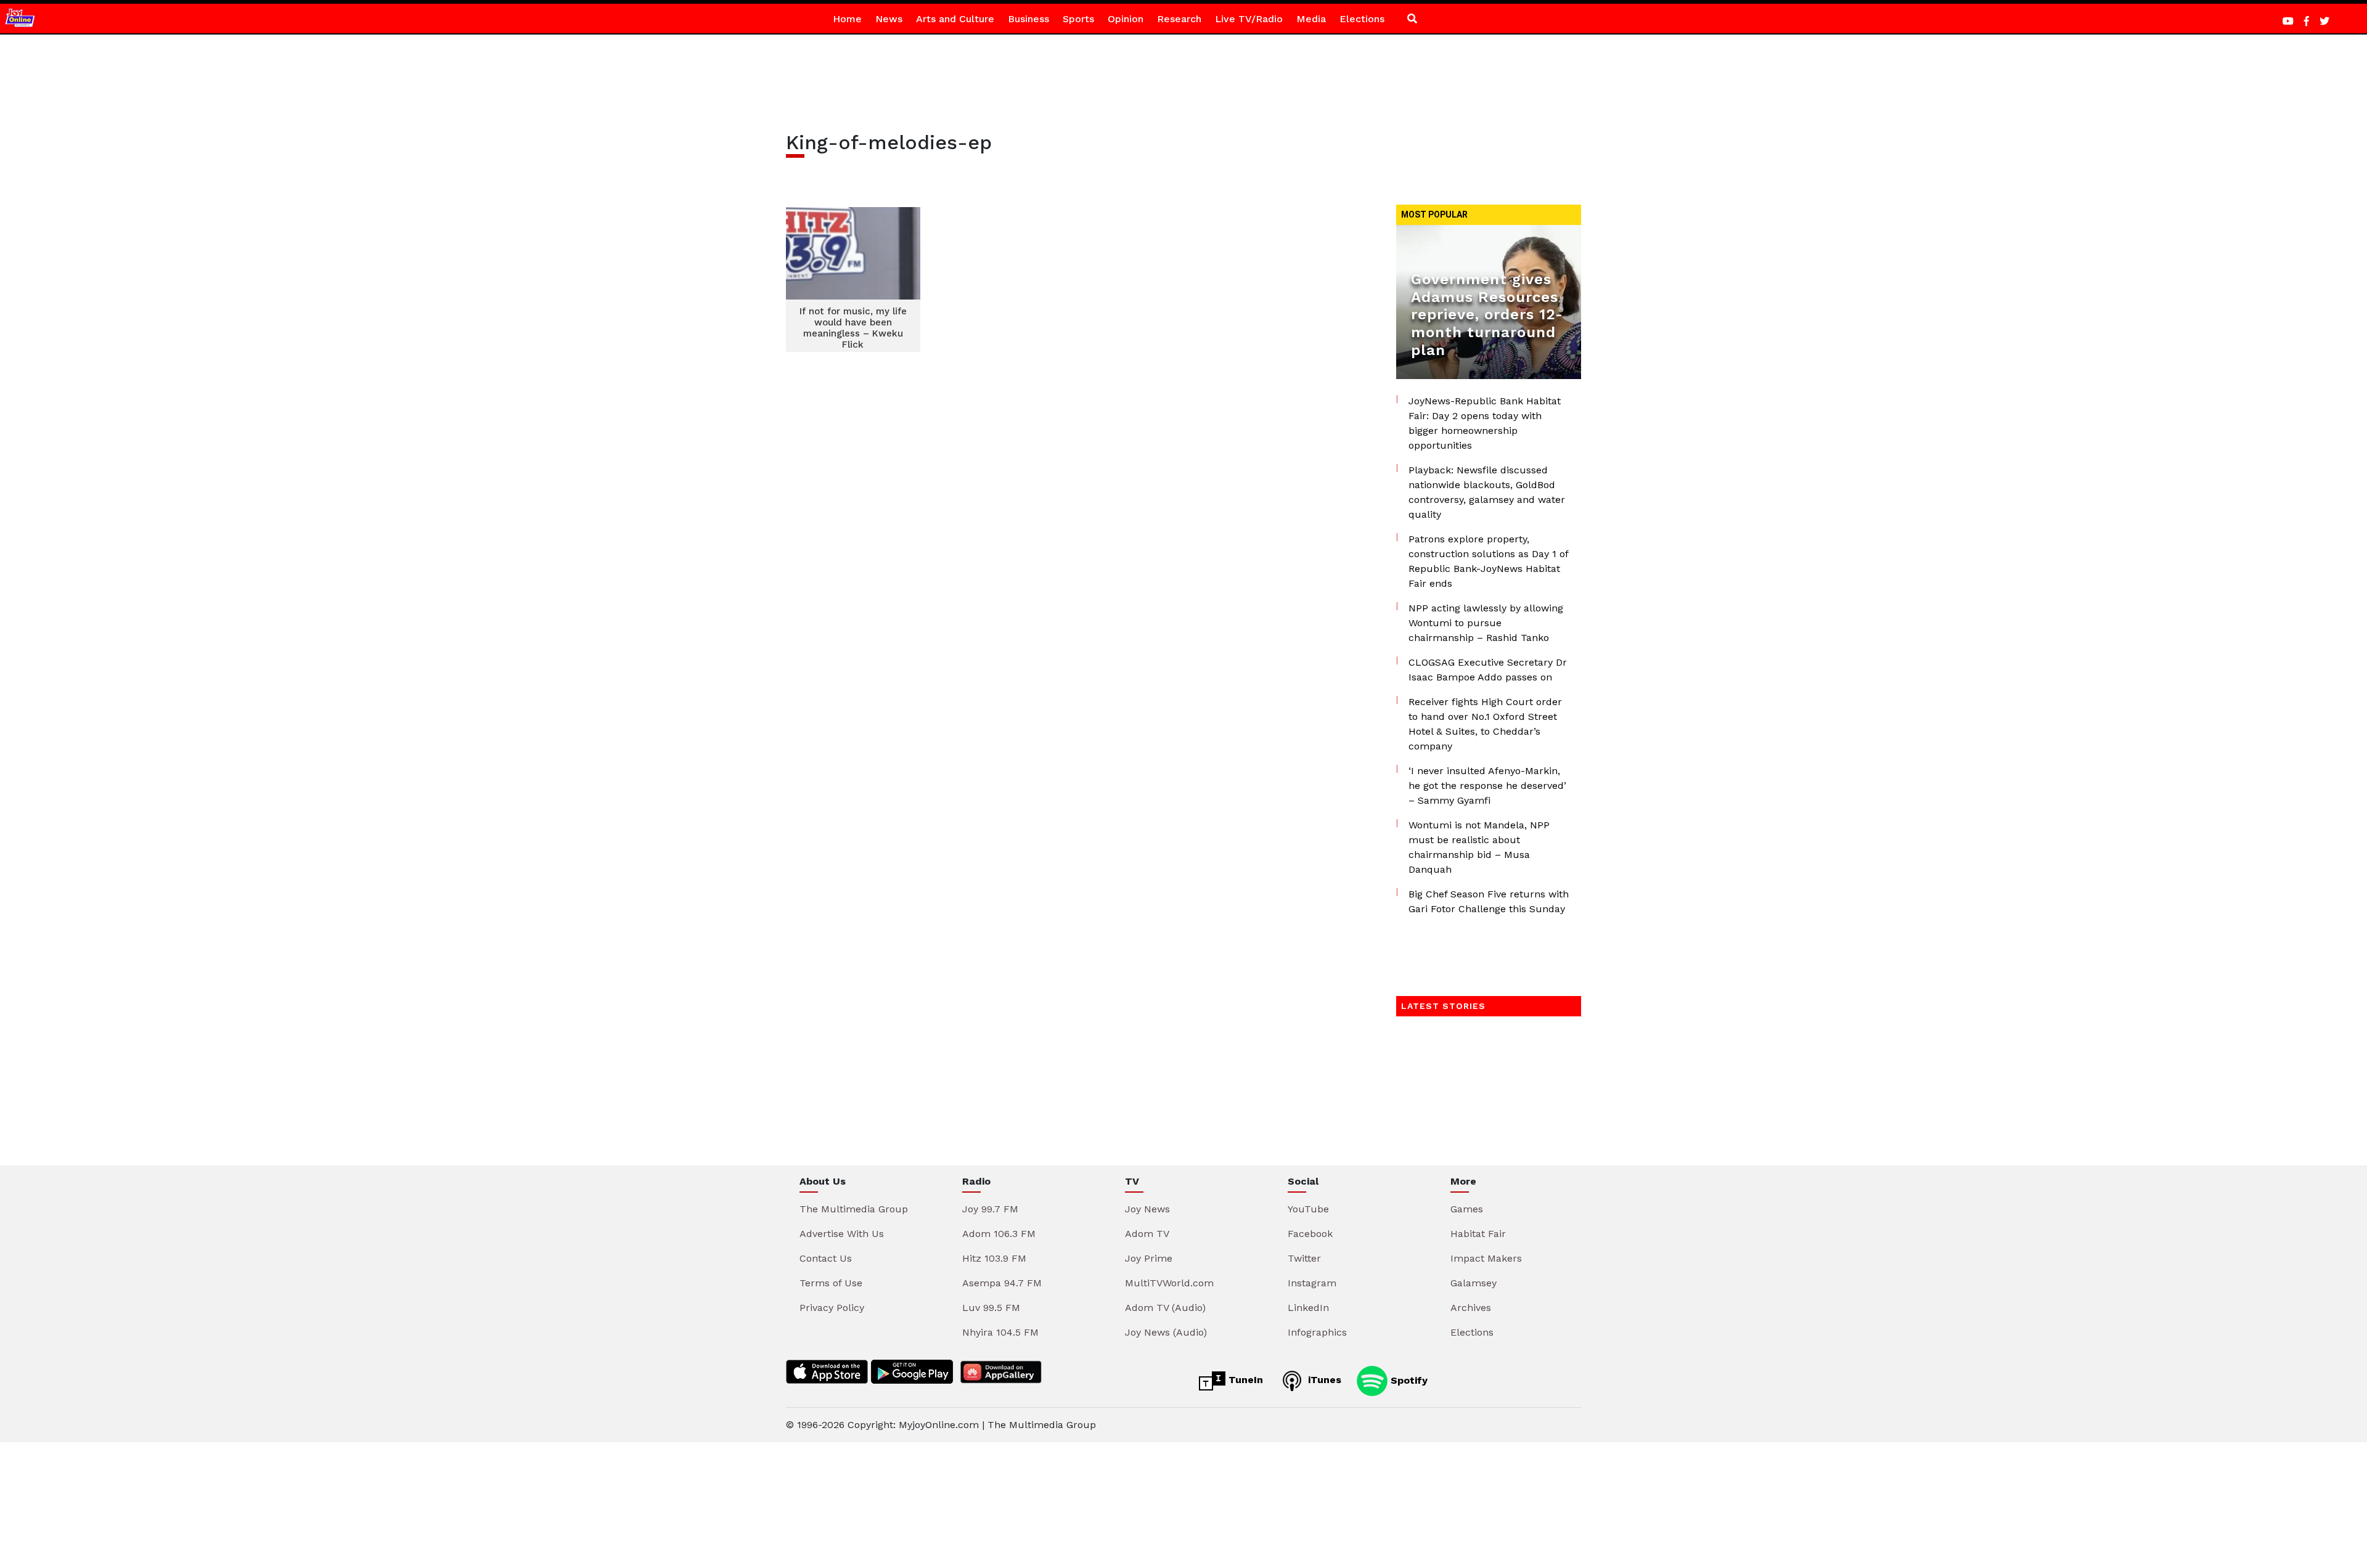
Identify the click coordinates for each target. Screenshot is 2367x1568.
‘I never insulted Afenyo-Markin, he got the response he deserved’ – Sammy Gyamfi (1487, 786)
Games (1467, 1209)
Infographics (1317, 1332)
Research (1179, 19)
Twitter (1304, 1258)
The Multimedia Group (854, 1209)
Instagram (1312, 1283)
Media (1311, 19)
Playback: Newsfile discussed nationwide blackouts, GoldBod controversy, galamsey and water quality (1487, 492)
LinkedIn (1308, 1308)
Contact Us (826, 1258)
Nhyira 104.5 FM (1000, 1332)
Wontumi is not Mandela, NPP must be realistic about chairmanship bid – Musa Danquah (1479, 847)
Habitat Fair (1478, 1234)
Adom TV (1147, 1234)
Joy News (1147, 1209)
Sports (1078, 19)
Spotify (1408, 1380)
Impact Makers (1486, 1258)
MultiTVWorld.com (1169, 1283)
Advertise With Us (842, 1234)
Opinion (1126, 19)
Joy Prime (1149, 1258)
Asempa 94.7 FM (1002, 1283)
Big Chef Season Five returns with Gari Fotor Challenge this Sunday (1489, 901)
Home (847, 19)
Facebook (1310, 1234)
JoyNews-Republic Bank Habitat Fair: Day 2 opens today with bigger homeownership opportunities (1485, 423)
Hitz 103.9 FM (994, 1258)
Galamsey (1474, 1283)
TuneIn (1244, 1380)
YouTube (1308, 1209)
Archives (1471, 1308)
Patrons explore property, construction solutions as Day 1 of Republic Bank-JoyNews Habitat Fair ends (1488, 561)
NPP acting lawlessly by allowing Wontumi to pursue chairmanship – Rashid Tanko (1486, 623)
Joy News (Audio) (1166, 1332)
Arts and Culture (955, 19)
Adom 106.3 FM (999, 1234)
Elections (1362, 19)
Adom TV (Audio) (1165, 1308)
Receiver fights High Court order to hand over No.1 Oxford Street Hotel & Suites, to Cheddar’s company (1485, 724)
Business (1028, 19)
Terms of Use (831, 1283)
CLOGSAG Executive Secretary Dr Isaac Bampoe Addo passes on (1488, 670)
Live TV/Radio (1249, 19)
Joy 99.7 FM (990, 1209)
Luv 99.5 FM (991, 1308)
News (889, 19)
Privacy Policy (832, 1308)
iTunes (1323, 1380)
